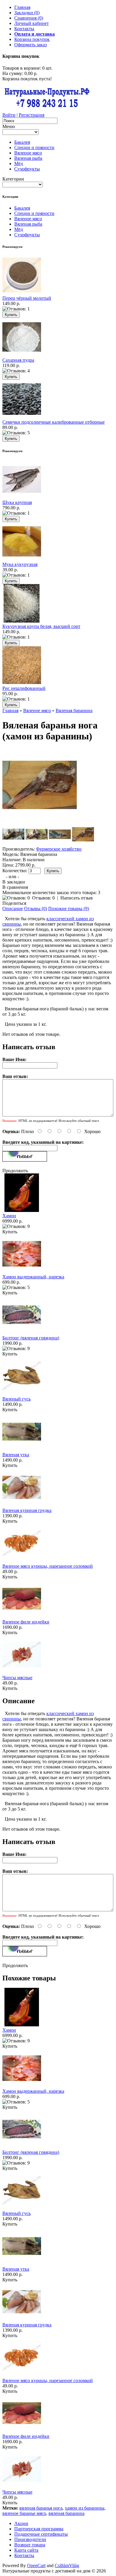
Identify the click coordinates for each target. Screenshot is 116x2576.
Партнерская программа (39, 2529)
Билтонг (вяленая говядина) (31, 1338)
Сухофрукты (27, 169)
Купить (10, 1232)
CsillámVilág (67, 2565)
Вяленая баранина (74, 710)
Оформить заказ (30, 45)
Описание (13, 909)
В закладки (14, 882)
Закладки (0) (27, 13)
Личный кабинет (32, 23)
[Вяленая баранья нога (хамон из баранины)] (40, 820)
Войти (9, 115)
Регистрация (32, 115)
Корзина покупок (32, 39)
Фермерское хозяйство (59, 849)
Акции (21, 2523)
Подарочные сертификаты (41, 2534)
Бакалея (22, 142)
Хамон (9, 1216)
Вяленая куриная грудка (27, 1510)
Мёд (19, 164)
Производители (30, 2539)
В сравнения (15, 887)
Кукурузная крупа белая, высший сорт (41, 626)
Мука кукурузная (20, 564)
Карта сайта (26, 2550)
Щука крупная (17, 502)
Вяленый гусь (17, 1399)
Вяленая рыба (28, 158)
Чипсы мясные (17, 1678)
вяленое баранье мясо (24, 2513)
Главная (22, 7)
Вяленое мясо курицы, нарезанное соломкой (48, 1566)
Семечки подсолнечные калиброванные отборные (54, 422)
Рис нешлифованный (24, 688)
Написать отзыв (77, 898)
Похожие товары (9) (69, 909)
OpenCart (36, 2565)
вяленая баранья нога (41, 2508)
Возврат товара (30, 2545)
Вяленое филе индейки (26, 1622)
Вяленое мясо (28, 153)
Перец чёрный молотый (27, 298)
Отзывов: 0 (43, 898)
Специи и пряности (34, 147)
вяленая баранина (66, 2513)
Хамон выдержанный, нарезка (33, 1277)
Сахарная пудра (18, 360)
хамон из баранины (85, 2508)
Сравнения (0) (29, 18)
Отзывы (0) (36, 909)
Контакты (24, 29)
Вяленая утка (16, 1455)
